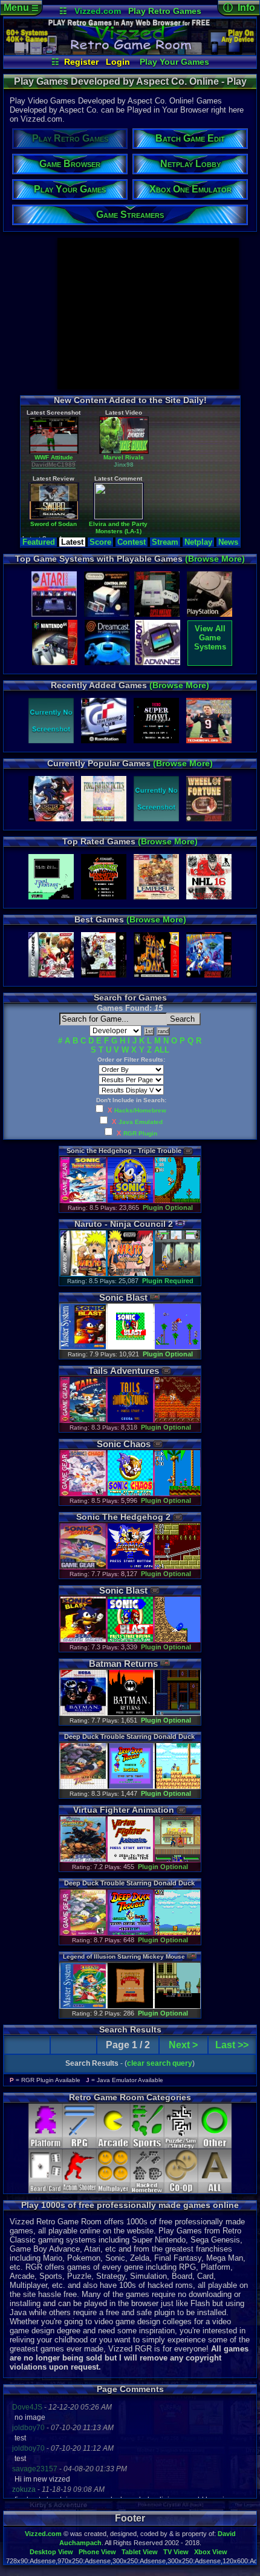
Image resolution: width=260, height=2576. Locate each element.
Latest (72, 542)
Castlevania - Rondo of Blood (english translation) (148, 538)
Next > (183, 2045)
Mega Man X (76, 531)
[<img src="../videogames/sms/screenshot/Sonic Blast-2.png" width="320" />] (177, 1347)
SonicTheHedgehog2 (123, 1517)
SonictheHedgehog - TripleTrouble (124, 1151)
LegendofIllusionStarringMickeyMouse (124, 1957)
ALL (162, 1050)
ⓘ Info (239, 8)
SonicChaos (124, 1444)
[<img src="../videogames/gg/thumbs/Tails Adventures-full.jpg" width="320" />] (83, 1420)
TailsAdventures (124, 1371)
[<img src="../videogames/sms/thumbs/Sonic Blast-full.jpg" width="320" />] (83, 1347)
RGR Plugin (140, 1133)
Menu (21, 8)
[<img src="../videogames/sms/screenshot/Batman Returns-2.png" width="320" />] (177, 1713)
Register (81, 62)
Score (100, 542)
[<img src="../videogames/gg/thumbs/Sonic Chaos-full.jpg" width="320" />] (83, 1493)
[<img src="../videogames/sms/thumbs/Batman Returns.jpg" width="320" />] (83, 1713)
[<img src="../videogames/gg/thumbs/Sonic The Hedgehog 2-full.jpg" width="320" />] (83, 1567)
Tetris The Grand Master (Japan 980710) (219, 471)
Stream (165, 542)
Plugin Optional (168, 1207)
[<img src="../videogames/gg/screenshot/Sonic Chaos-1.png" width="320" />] (130, 1493)
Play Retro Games (165, 11)
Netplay (198, 542)
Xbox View (211, 2552)
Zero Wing (76, 467)
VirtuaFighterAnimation (124, 1810)
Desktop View (51, 2552)
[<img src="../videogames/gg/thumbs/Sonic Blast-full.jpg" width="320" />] (83, 1640)
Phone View (97, 2552)
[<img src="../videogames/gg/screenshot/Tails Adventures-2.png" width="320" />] (177, 1420)
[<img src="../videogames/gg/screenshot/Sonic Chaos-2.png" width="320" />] (177, 1493)
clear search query (160, 2063)
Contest (132, 542)
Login (118, 62)
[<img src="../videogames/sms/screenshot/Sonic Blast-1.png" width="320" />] (130, 1347)
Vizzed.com (98, 11)
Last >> (232, 2045)
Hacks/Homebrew (140, 1110)
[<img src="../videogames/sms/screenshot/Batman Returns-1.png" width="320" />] (130, 1713)
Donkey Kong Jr (219, 531)
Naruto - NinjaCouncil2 (124, 1224)
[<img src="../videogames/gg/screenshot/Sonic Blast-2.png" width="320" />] (177, 1640)
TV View (176, 2552)
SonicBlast (123, 1297)
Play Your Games (174, 62)
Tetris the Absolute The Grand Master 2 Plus (148, 471)
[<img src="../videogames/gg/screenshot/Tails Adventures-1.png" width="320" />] (130, 1420)
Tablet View (140, 2552)
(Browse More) (215, 559)
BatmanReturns (123, 1664)
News (228, 542)
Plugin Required (168, 1281)
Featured (39, 542)
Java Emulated (141, 1122)
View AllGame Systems (210, 638)
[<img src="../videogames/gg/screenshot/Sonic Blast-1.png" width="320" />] (130, 1640)
